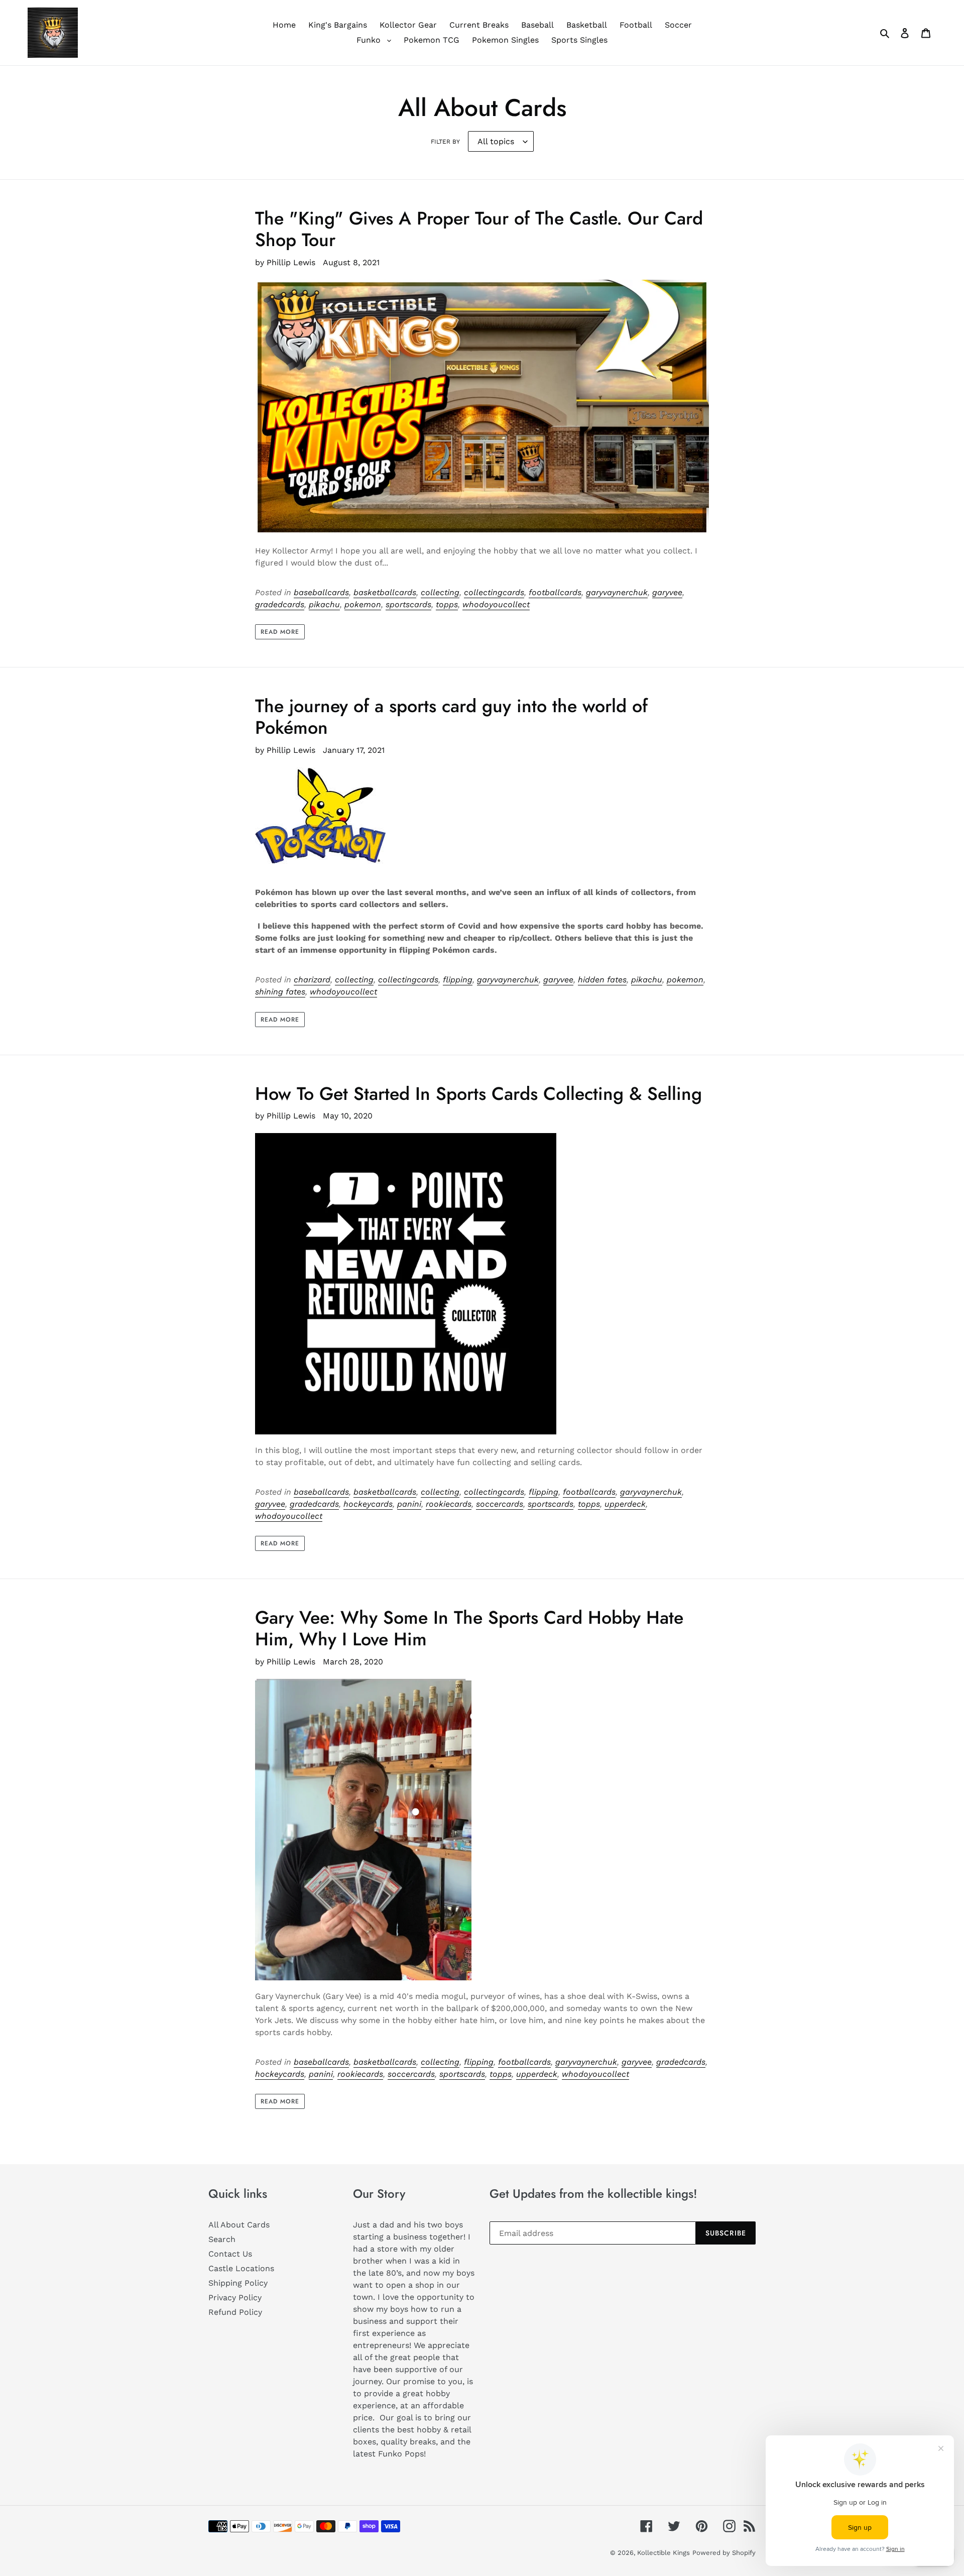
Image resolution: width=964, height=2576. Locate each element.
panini (409, 1504)
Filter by (445, 142)
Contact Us (230, 2254)
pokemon (363, 604)
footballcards (555, 592)
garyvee (667, 592)
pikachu (324, 604)
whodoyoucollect (496, 604)
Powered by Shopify (724, 2553)
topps (447, 604)
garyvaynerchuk (617, 592)
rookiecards (449, 1504)
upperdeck (625, 1504)
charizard (312, 980)
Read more (280, 632)
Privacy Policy (235, 2298)
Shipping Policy (238, 2283)
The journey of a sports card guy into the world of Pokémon (451, 716)
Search (222, 2239)
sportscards (408, 604)
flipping (458, 980)
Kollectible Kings (664, 2553)
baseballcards (321, 592)
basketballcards (385, 592)
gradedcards (280, 604)
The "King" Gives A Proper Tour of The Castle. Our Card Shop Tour (479, 229)
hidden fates (602, 980)
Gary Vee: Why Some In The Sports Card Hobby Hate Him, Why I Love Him (469, 1628)
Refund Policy (235, 2312)
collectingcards (494, 592)
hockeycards (368, 1504)
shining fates (280, 992)
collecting (440, 592)
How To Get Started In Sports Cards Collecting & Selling (478, 1093)
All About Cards (239, 2225)
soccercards (500, 1504)
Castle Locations (241, 2268)
